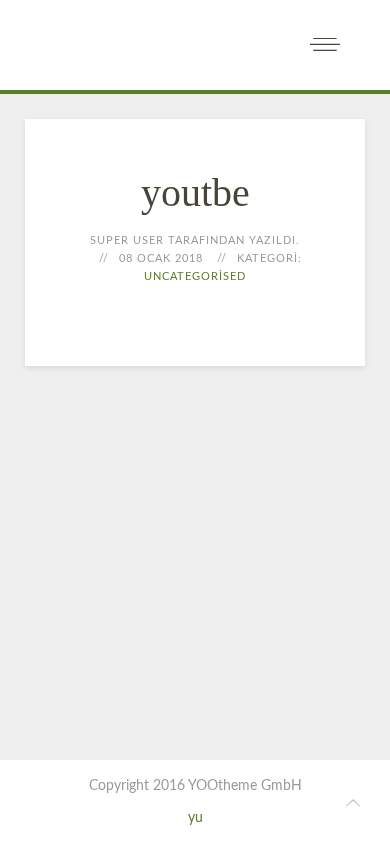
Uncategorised (195, 276)
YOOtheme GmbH (245, 786)
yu (195, 818)
